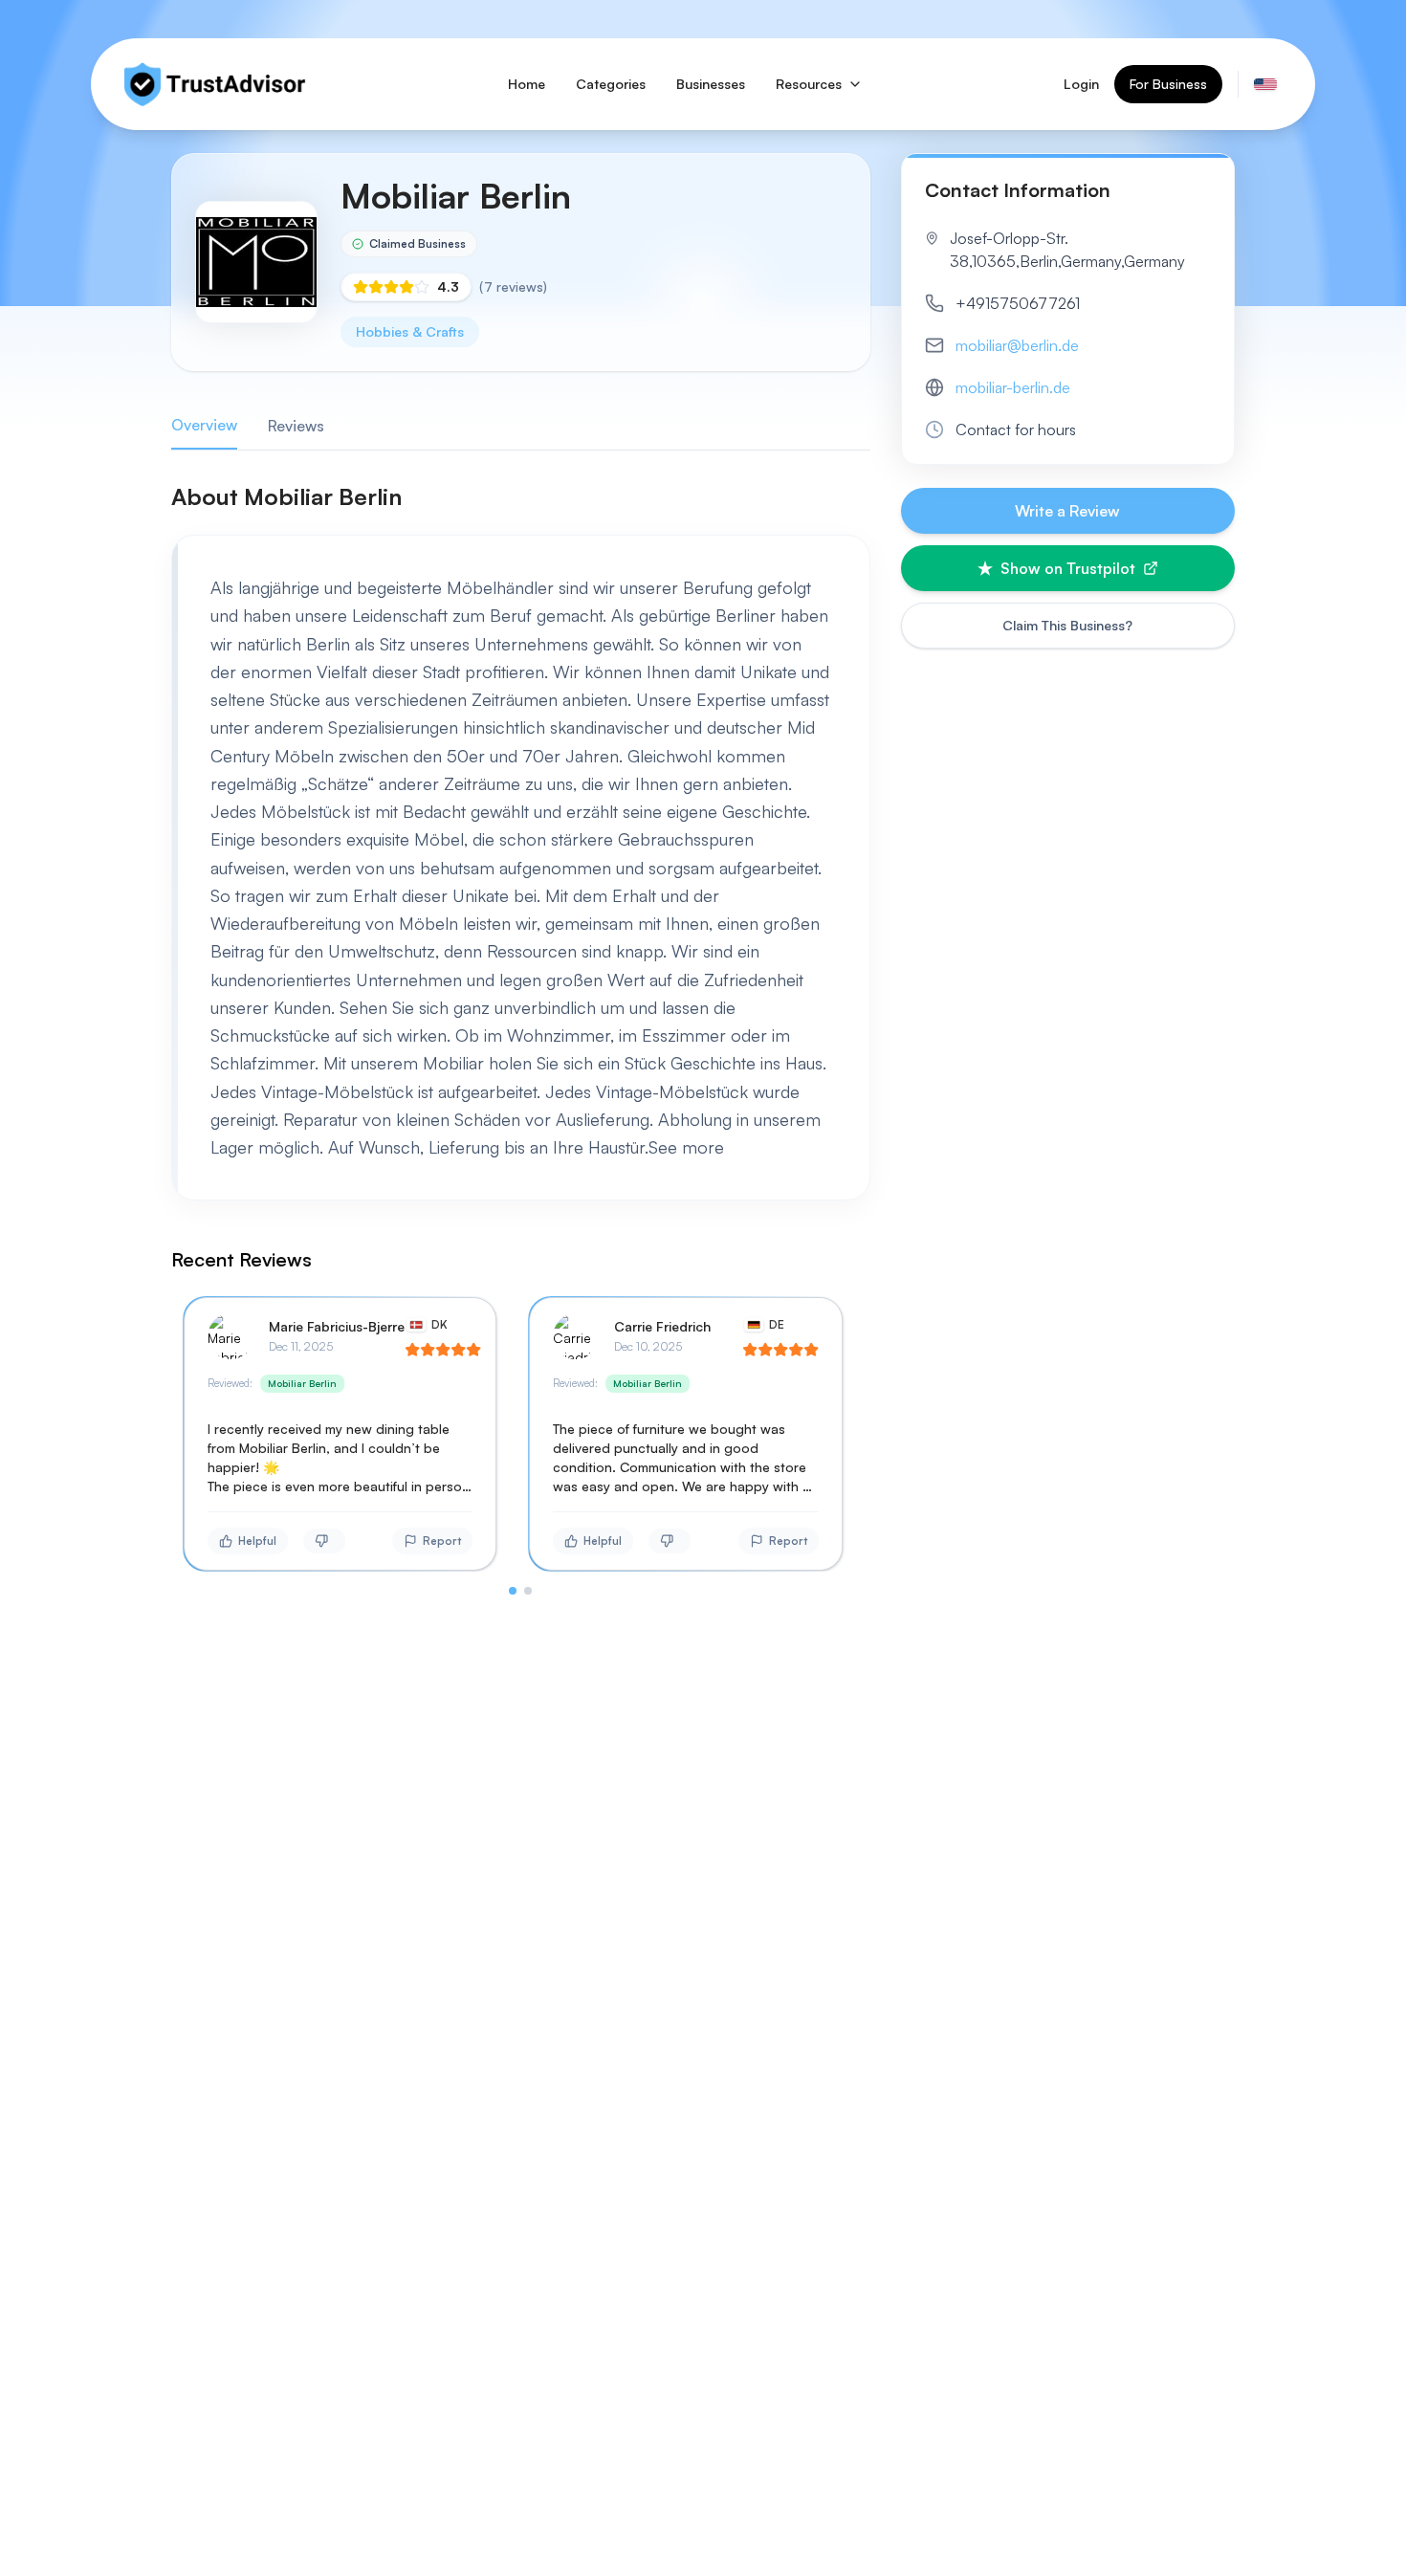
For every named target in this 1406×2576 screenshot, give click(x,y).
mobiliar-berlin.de (1013, 387)
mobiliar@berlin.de (1017, 345)
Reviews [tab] (296, 426)
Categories (611, 84)
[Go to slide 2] (528, 1591)
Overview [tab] (204, 425)
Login (1081, 84)
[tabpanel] (521, 1038)
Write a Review (1067, 511)
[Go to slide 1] (513, 1591)
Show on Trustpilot (1068, 568)
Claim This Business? (1067, 625)
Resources (809, 84)
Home (527, 84)
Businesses (711, 84)
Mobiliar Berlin (302, 1383)
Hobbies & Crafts (410, 331)
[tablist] (521, 426)
